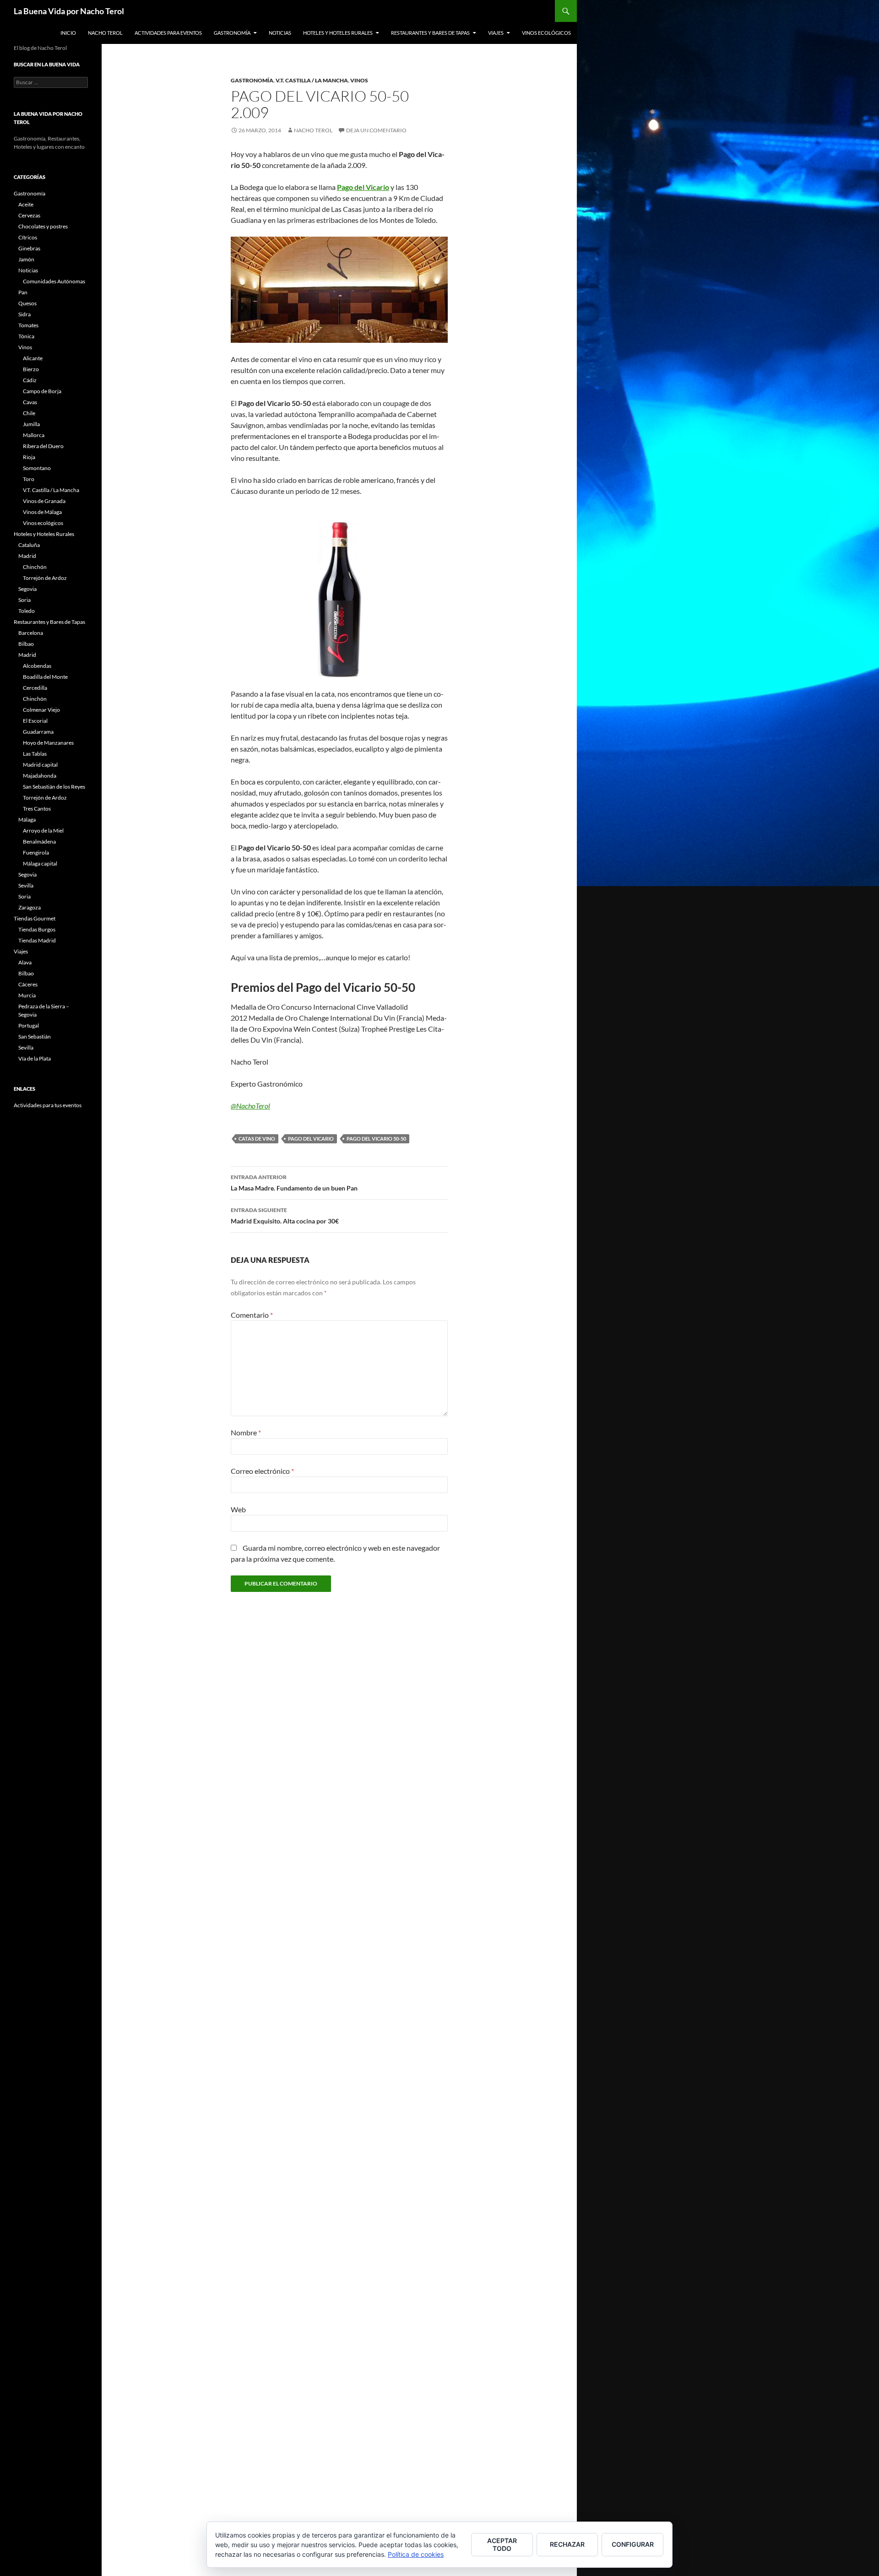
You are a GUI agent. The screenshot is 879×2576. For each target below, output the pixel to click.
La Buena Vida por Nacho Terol (69, 11)
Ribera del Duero (43, 446)
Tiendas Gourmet (35, 918)
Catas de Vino (257, 1139)
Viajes (496, 33)
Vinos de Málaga (42, 512)
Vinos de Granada (44, 501)
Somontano (37, 468)
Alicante (33, 358)
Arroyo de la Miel (43, 831)
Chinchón (35, 567)
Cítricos (28, 237)
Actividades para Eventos (168, 33)
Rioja (29, 457)
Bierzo (31, 369)
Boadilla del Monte (45, 677)
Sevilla (26, 885)
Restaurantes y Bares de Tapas (430, 33)
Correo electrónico (262, 1471)
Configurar (633, 2544)
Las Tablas (35, 754)
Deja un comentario (376, 130)
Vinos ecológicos (546, 33)
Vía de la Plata (35, 1058)
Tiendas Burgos (37, 929)
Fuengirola (36, 852)
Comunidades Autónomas (54, 281)
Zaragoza (30, 907)
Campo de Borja (42, 391)
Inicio (68, 33)
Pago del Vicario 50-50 (376, 1139)
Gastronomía (232, 33)
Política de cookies (416, 2554)
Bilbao (26, 644)
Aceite (26, 204)
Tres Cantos (37, 809)
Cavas (30, 402)
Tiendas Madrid (37, 940)
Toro (29, 479)
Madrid (27, 556)
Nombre (246, 1432)
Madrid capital (40, 765)
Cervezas (29, 215)
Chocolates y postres (43, 226)
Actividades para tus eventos (48, 1105)
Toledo (27, 611)
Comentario (252, 1315)
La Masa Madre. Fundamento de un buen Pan (294, 1183)
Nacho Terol (105, 33)
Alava (25, 962)
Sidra (24, 314)
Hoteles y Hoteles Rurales (338, 33)
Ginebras (29, 248)
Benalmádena (39, 842)
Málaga (27, 820)
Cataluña (29, 545)
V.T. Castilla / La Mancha (312, 80)
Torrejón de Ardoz (45, 578)
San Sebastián (35, 1036)
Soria (24, 600)
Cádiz (30, 380)
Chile (29, 413)
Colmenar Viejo (41, 710)
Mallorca (34, 435)
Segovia (27, 589)
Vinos (359, 80)
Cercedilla (35, 688)
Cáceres (28, 984)
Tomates (28, 325)
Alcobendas (37, 666)
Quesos (27, 303)
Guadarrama (38, 732)
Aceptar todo (502, 2544)
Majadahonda (40, 776)
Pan (23, 292)
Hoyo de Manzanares (48, 743)
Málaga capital (40, 863)
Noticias (280, 33)
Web (238, 1509)
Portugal (29, 1026)
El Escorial (35, 721)
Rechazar (567, 2544)
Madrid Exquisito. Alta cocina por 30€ (285, 1216)
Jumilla (31, 424)
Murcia (27, 995)
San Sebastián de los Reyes (54, 787)
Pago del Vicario (311, 1139)
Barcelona (31, 633)
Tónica (26, 336)
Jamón (26, 259)
